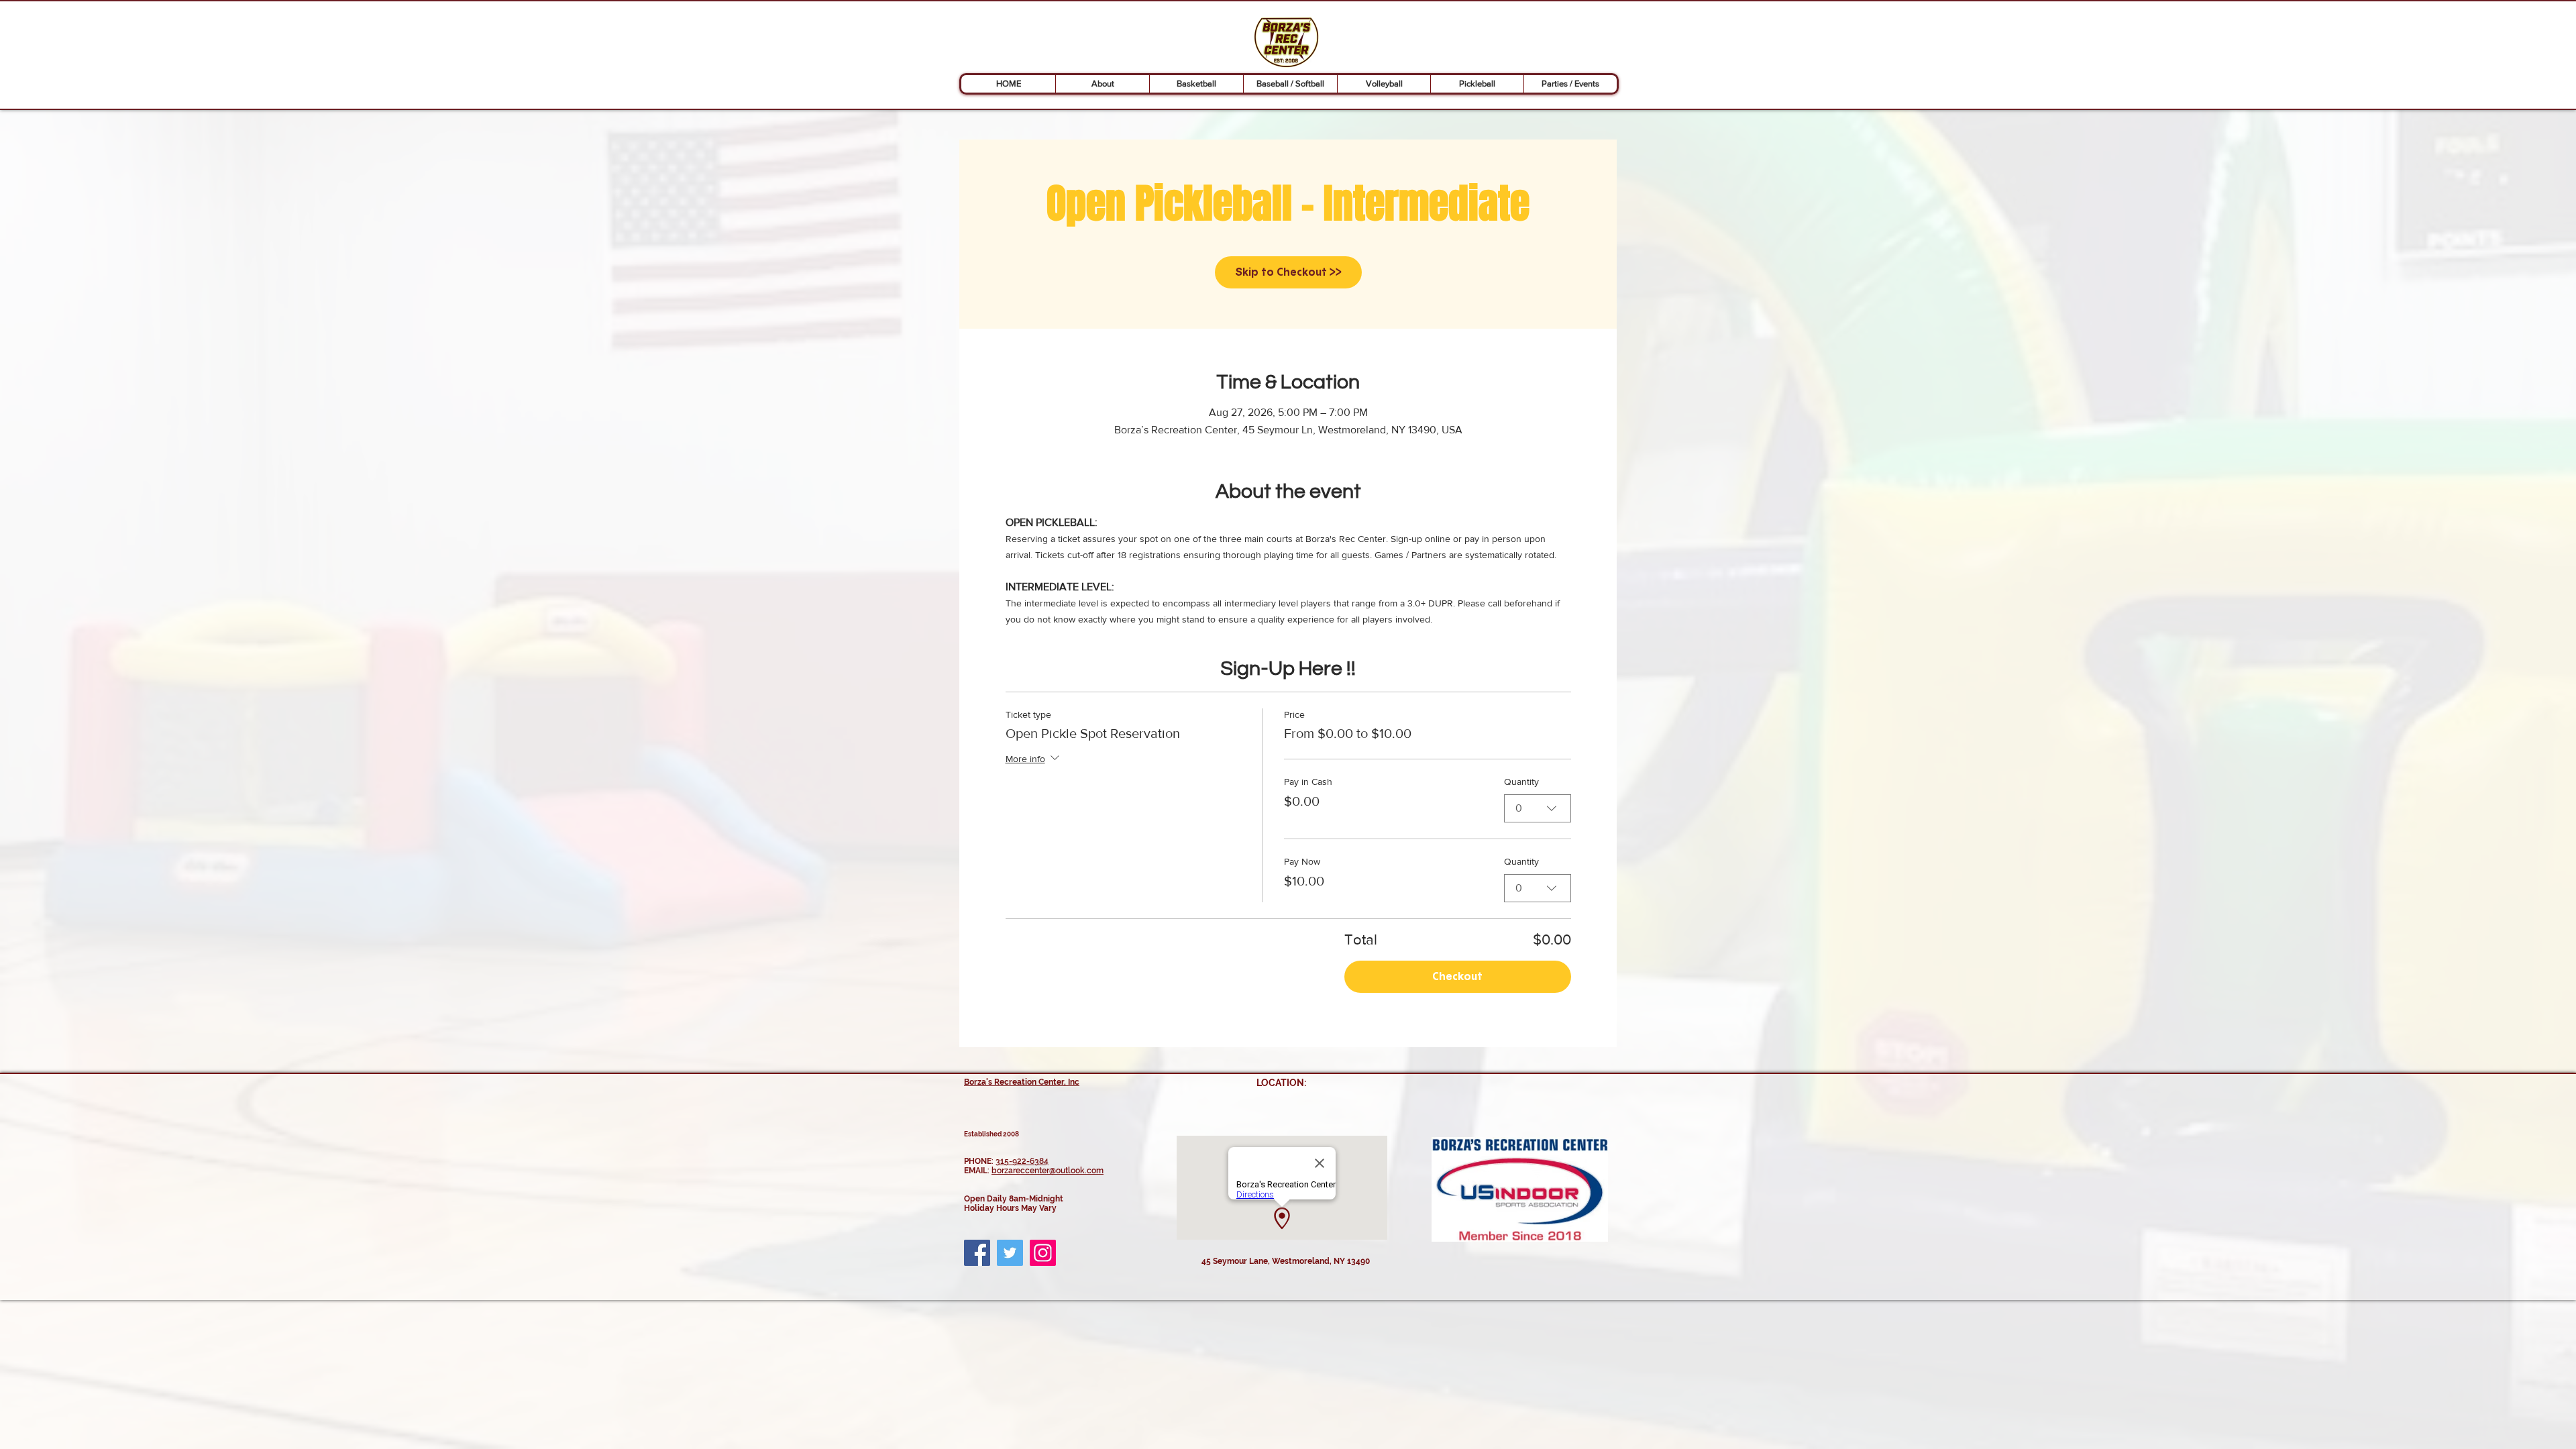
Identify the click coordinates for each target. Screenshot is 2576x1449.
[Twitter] (1010, 1253)
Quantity (1521, 782)
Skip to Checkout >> (1288, 272)
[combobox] (1538, 808)
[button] (1102, 84)
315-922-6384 (1022, 1161)
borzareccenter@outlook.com (1048, 1171)
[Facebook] (977, 1253)
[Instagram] (1043, 1253)
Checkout (1457, 976)
